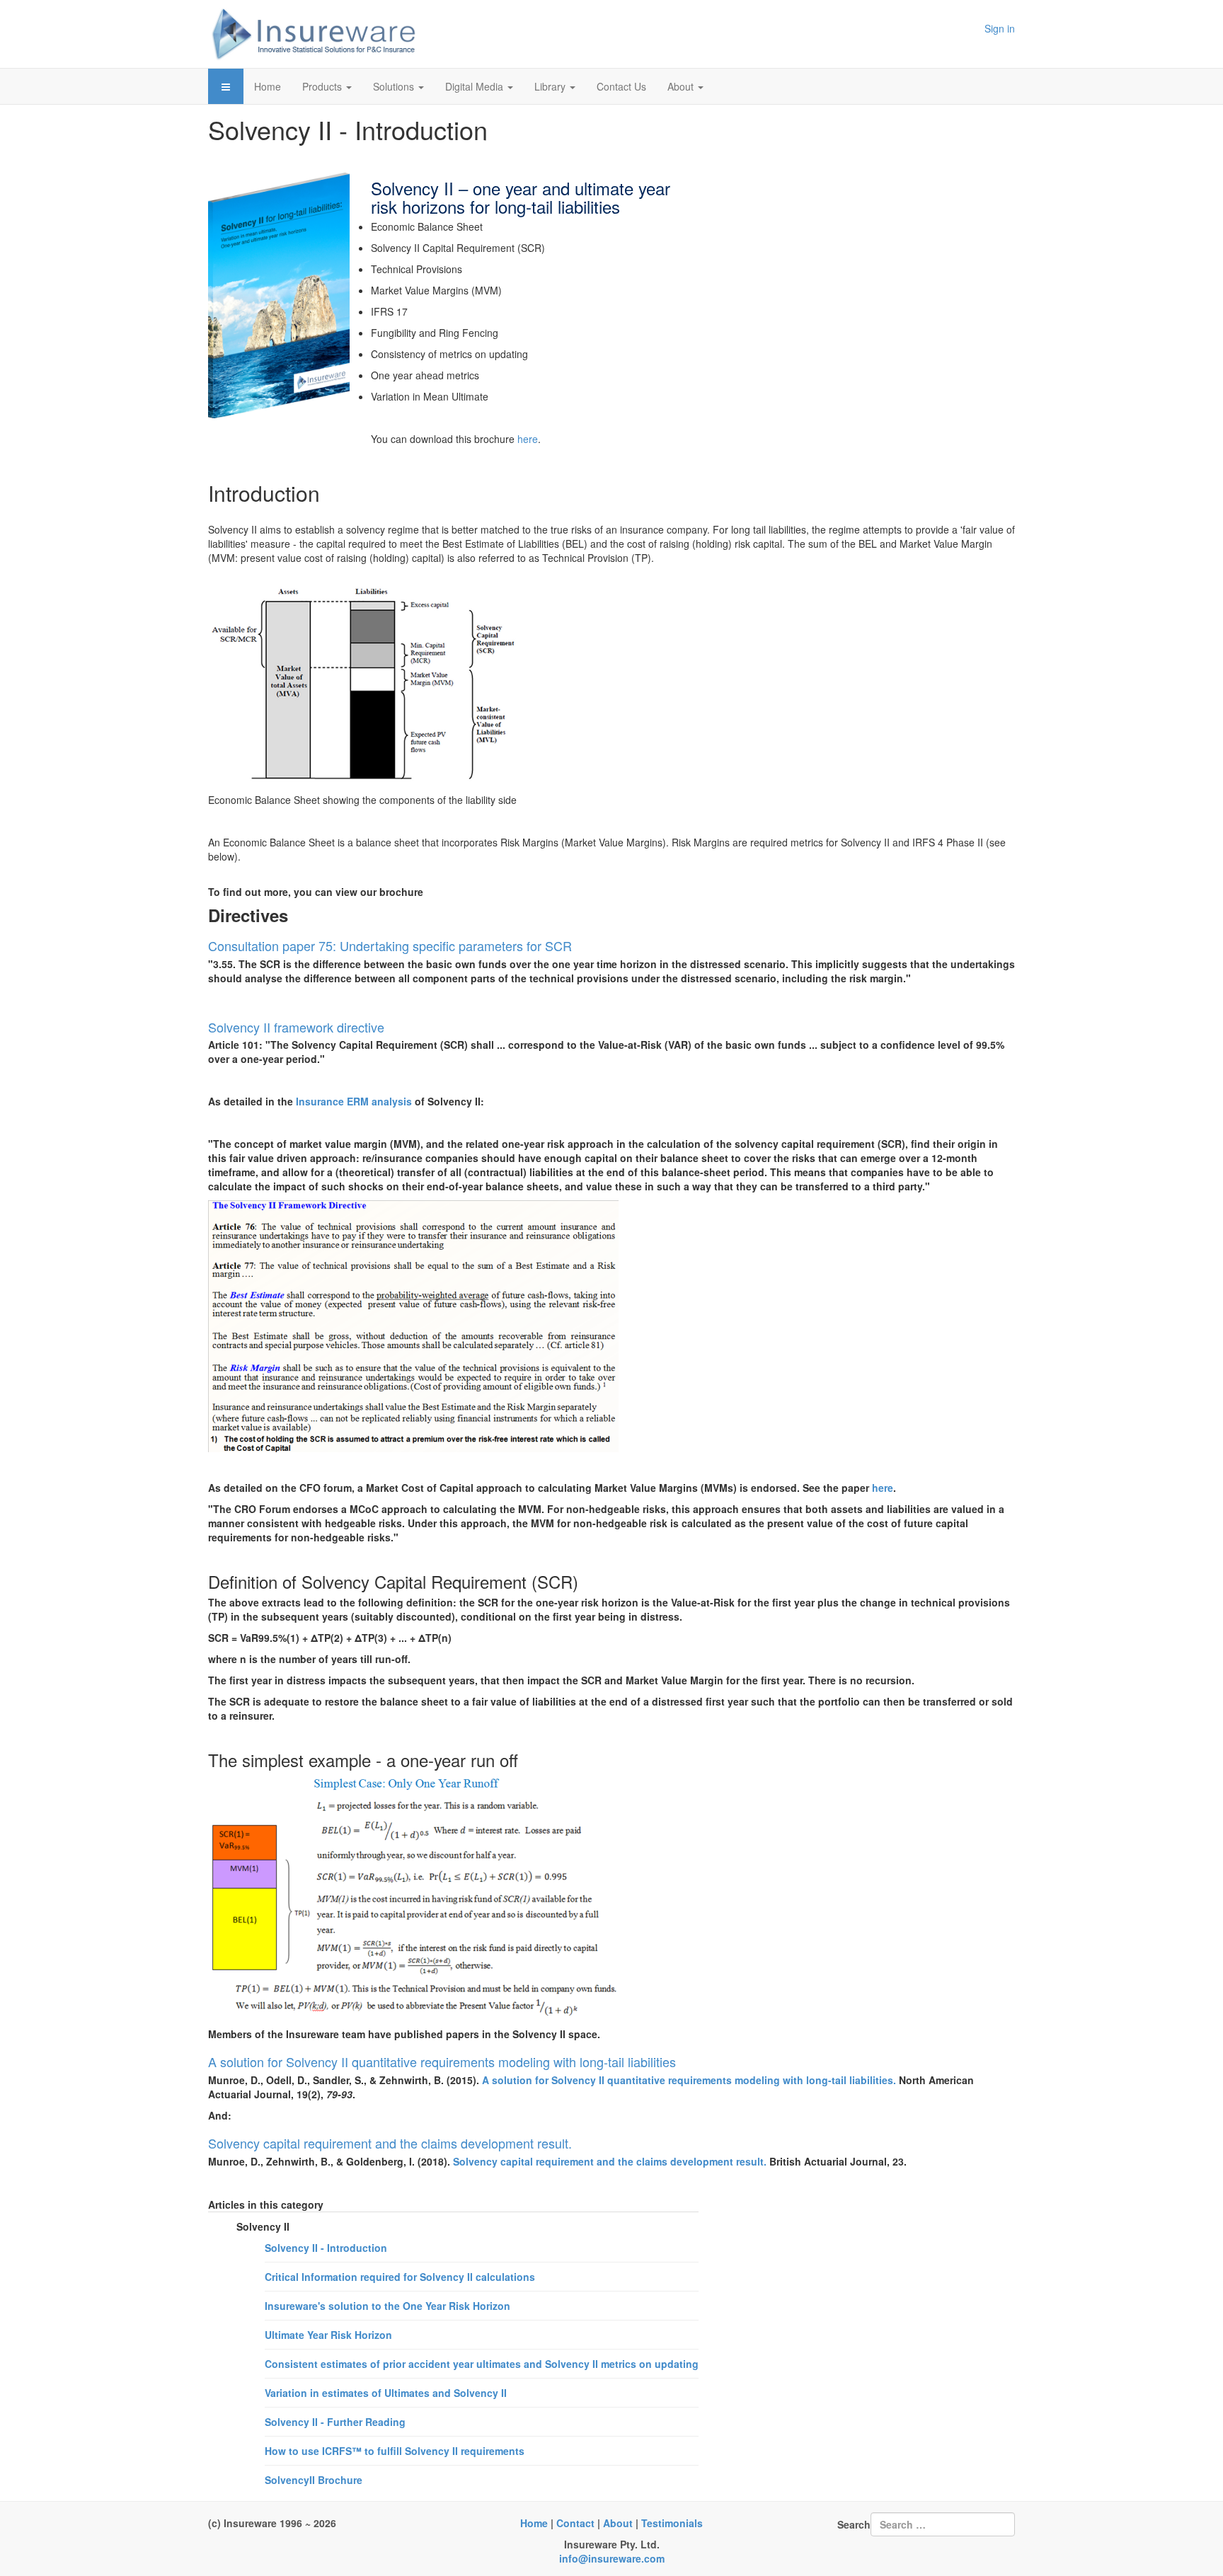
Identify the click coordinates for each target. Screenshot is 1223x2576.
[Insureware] (314, 34)
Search (854, 2524)
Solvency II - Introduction (326, 2248)
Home (268, 86)
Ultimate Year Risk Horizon (328, 2335)
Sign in (1000, 28)
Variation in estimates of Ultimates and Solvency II (386, 2393)
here (528, 439)
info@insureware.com (612, 2558)
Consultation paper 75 (270, 945)
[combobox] (943, 2524)
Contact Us (621, 86)
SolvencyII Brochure (314, 2480)
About (682, 86)
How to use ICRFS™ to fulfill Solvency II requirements (395, 2451)
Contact (575, 2523)
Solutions (395, 86)
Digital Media (476, 86)
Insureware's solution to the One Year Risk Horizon (387, 2306)
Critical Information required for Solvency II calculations (400, 2277)
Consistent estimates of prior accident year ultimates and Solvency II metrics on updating (482, 2364)
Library (551, 86)
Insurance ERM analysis (354, 1101)
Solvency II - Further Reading (335, 2422)
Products (323, 86)
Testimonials (672, 2523)
